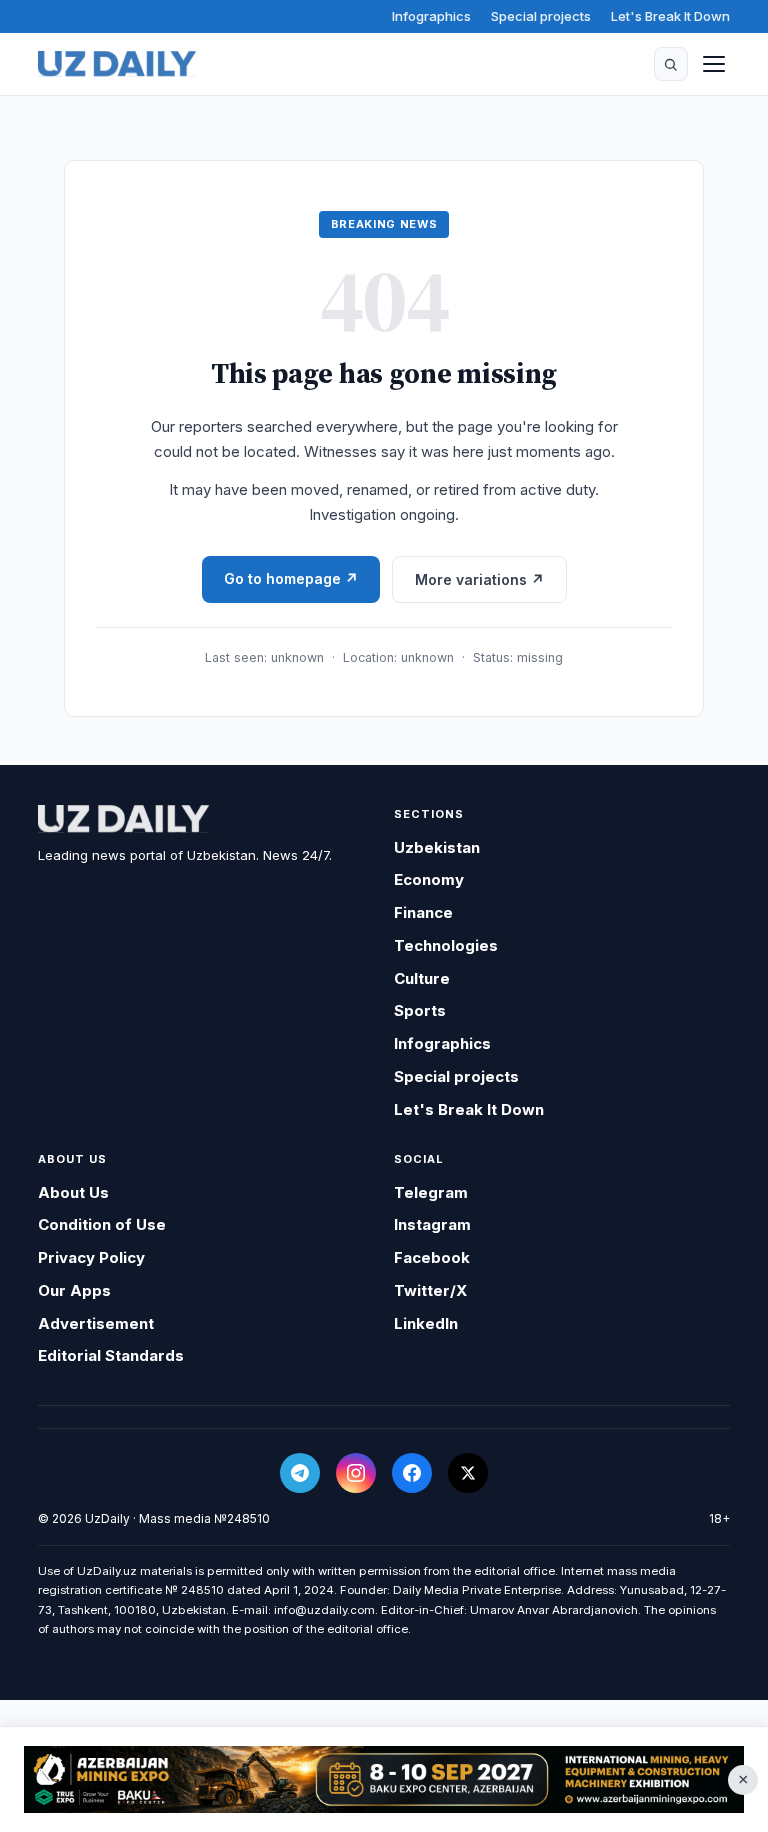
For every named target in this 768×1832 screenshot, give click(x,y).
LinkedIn (426, 1323)
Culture (422, 978)
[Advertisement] (384, 1779)
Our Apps (74, 1290)
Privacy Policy (91, 1257)
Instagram (432, 1224)
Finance (423, 912)
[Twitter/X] (468, 1473)
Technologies (446, 945)
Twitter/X (430, 1290)
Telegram (431, 1192)
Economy (429, 879)
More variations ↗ (479, 579)
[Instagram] (356, 1473)
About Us (73, 1192)
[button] (671, 64)
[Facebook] (412, 1473)
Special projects (541, 16)
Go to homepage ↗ (291, 578)
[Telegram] (300, 1473)
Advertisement (96, 1323)
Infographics (431, 16)
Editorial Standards (111, 1355)
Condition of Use (102, 1224)
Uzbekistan (437, 847)
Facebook (432, 1257)
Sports (420, 1010)
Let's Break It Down (670, 16)
